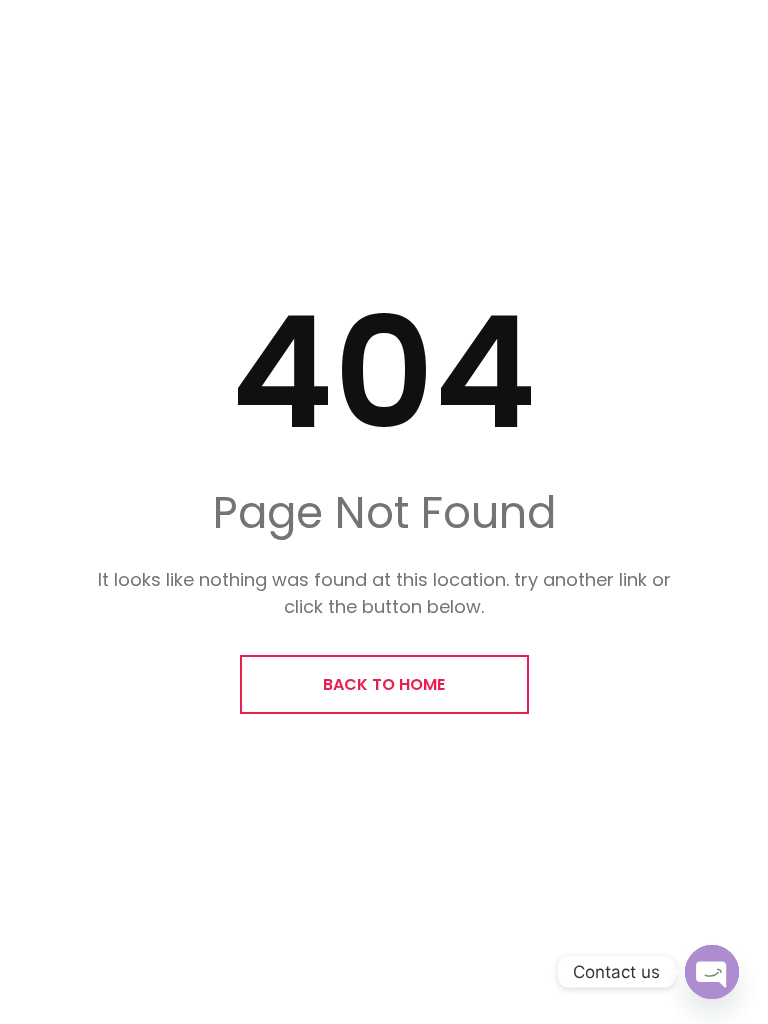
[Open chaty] (712, 972)
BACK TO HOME (384, 684)
